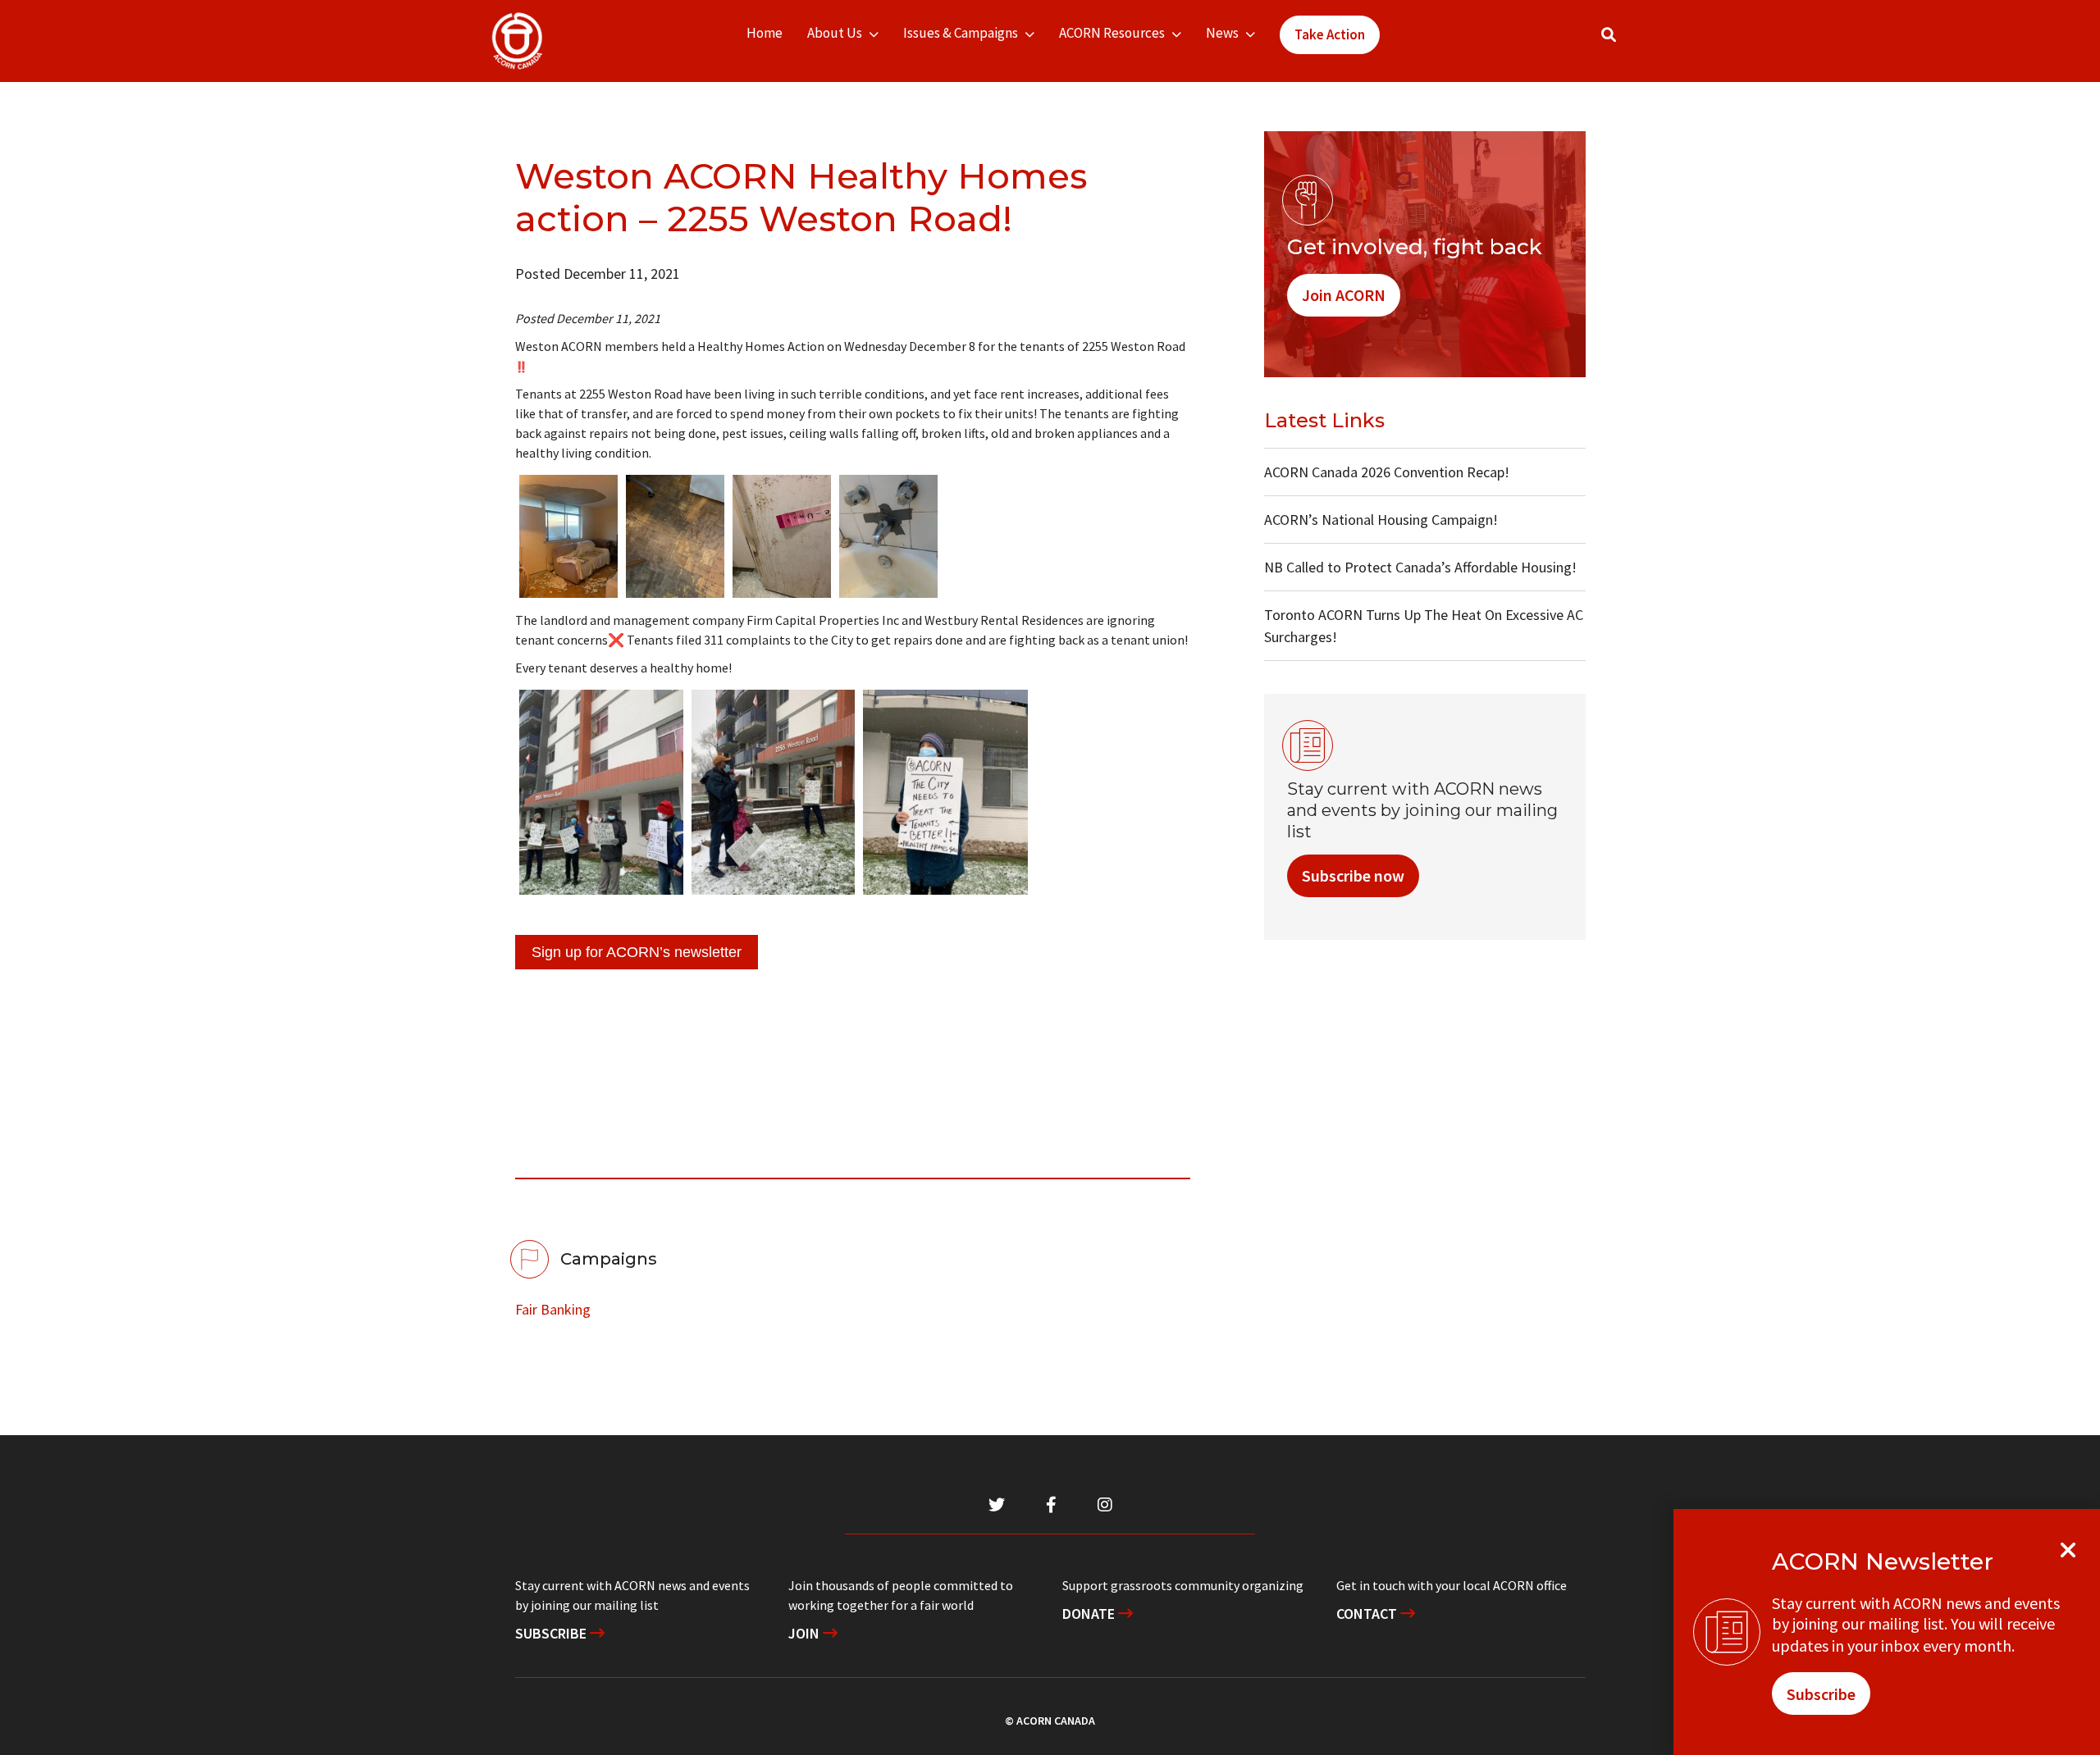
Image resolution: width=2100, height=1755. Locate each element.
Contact (1368, 1614)
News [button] (1222, 33)
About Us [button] (835, 33)
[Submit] (1625, 41)
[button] (1609, 35)
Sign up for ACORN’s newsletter (637, 952)
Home (765, 33)
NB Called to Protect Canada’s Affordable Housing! (1420, 567)
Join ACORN (1344, 295)
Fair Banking (553, 1309)
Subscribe (552, 1633)
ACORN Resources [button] (1112, 33)
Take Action (1330, 34)
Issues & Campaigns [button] (961, 33)
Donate (1090, 1614)
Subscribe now (1353, 875)
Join (806, 1633)
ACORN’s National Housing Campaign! (1381, 520)
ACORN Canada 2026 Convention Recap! (1387, 472)
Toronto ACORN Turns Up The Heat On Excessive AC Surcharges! (1424, 626)
